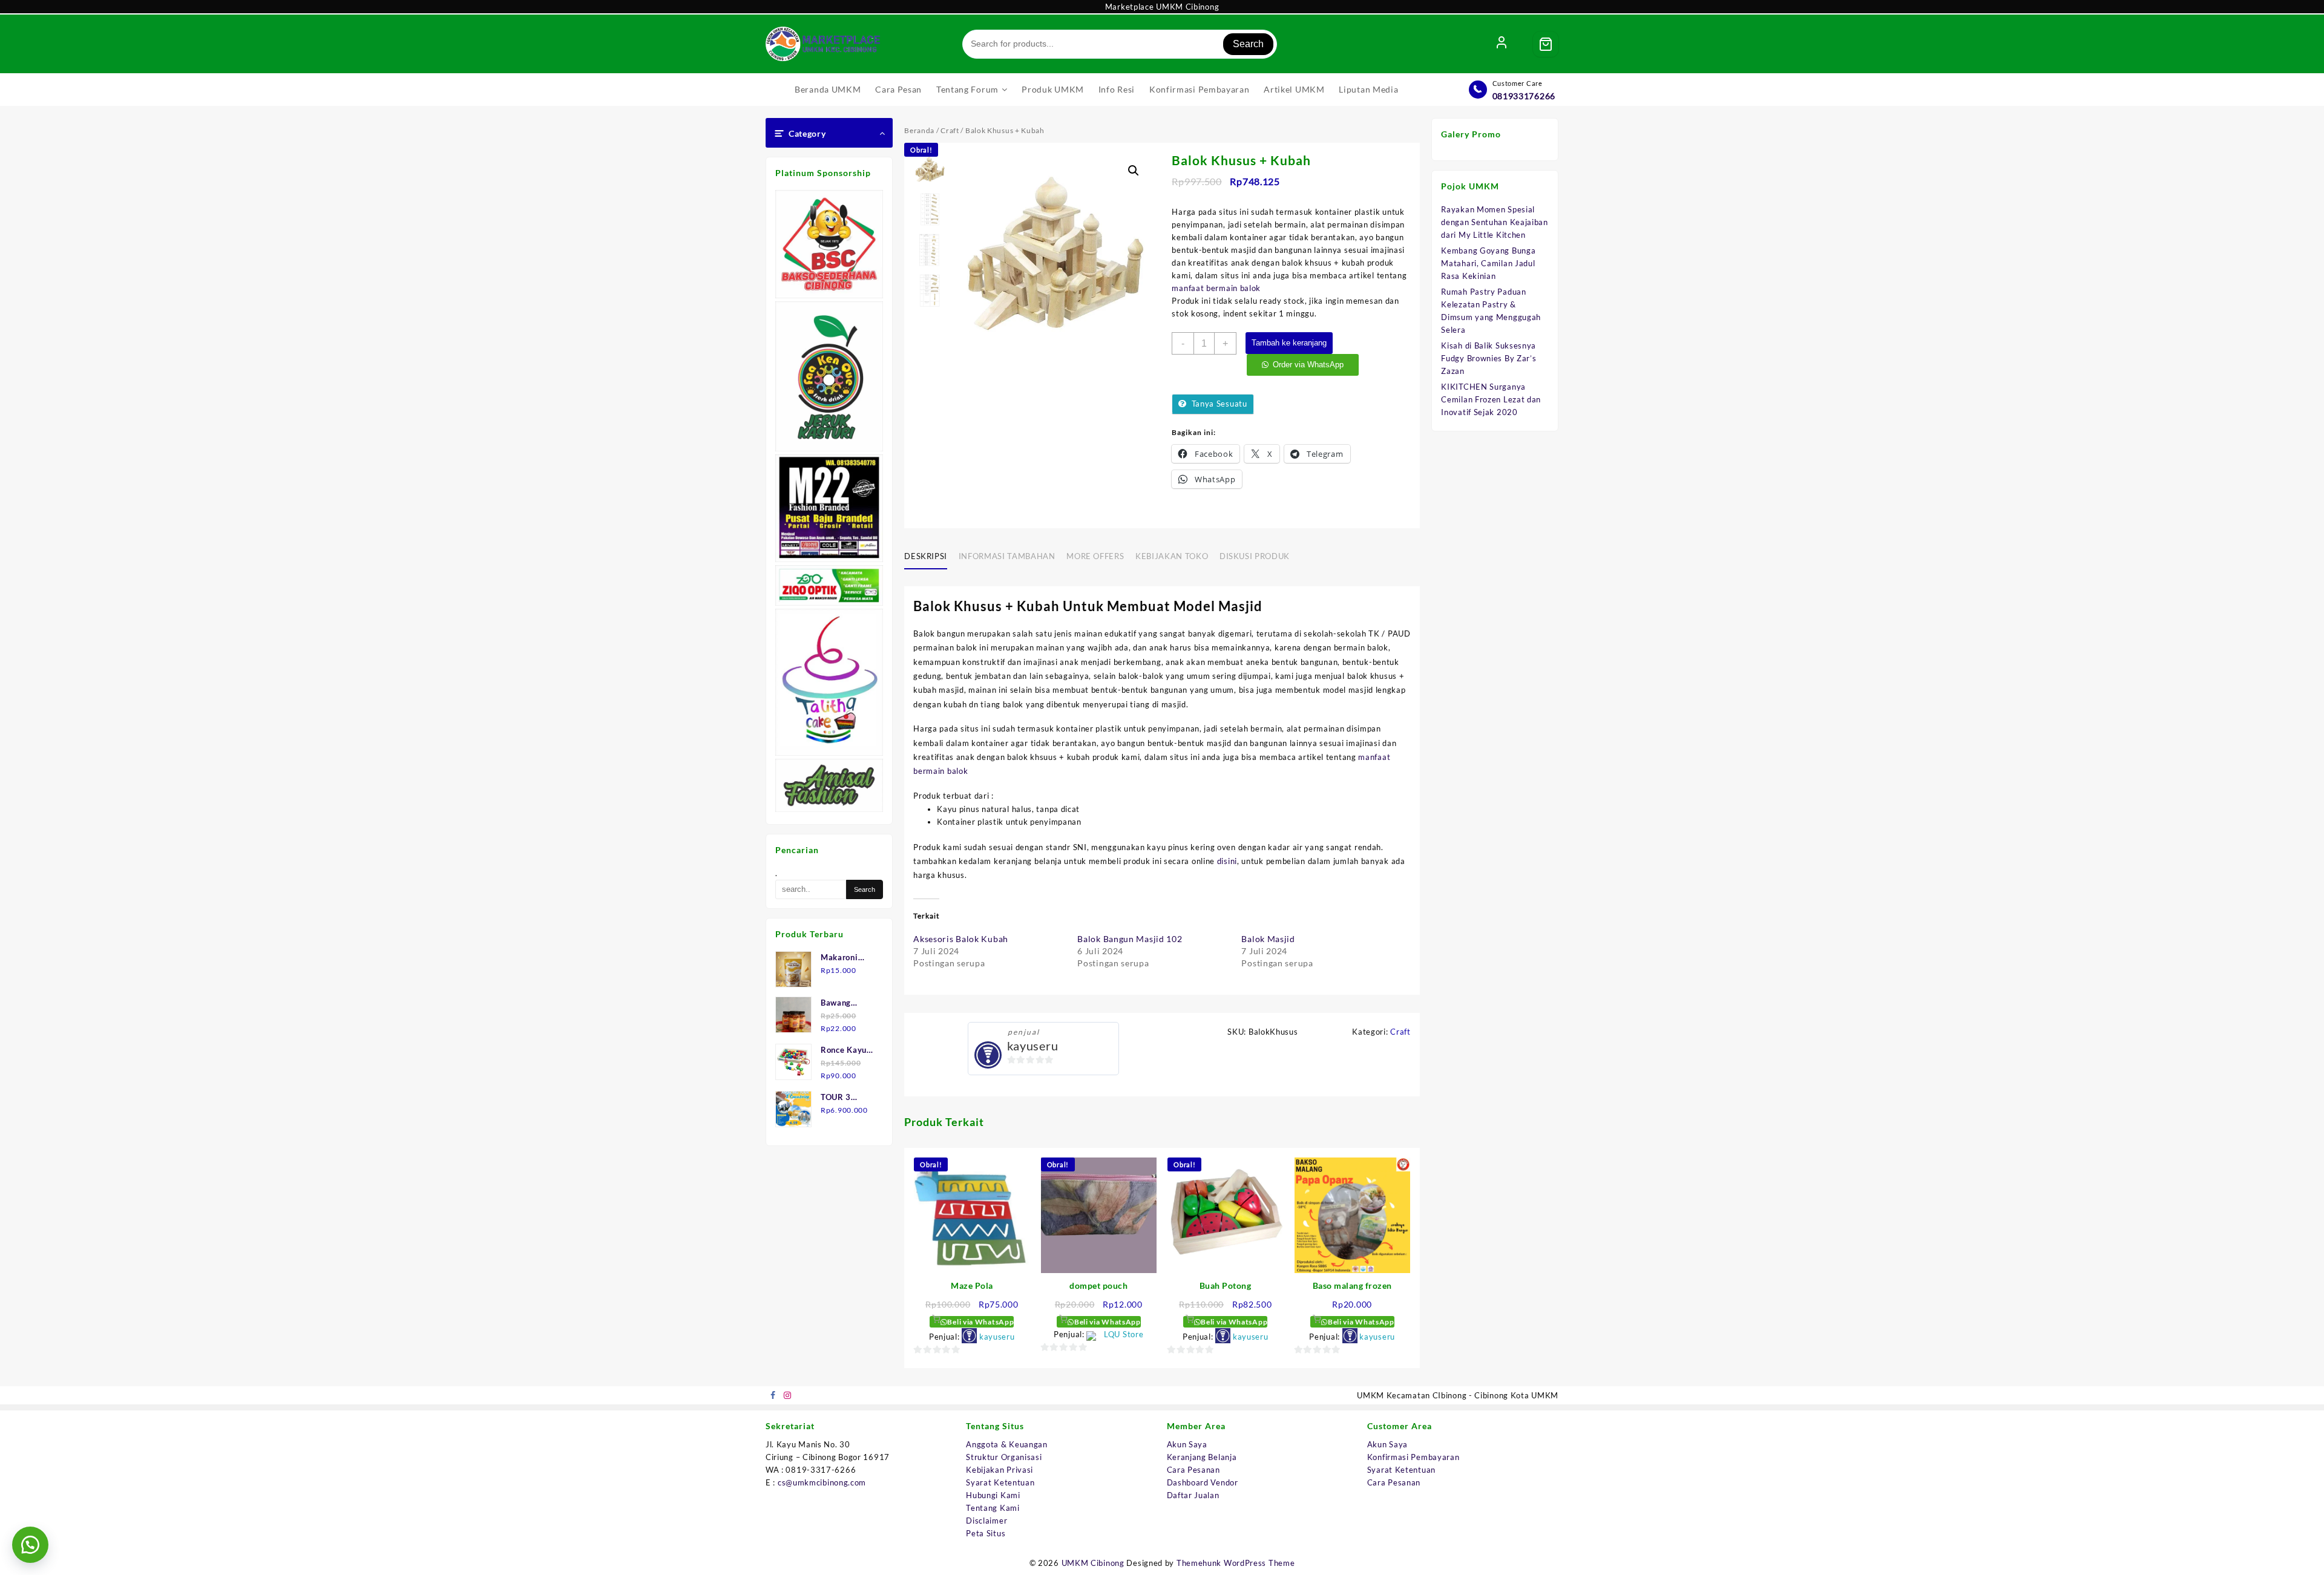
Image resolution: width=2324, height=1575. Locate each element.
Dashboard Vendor (1203, 1482)
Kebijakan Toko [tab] (1172, 556)
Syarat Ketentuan (1000, 1482)
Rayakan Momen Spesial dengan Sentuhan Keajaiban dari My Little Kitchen (1495, 222)
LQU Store (1124, 1334)
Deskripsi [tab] (926, 556)
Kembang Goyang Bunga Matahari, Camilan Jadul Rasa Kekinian (1488, 263)
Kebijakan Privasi (1000, 1470)
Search (1248, 44)
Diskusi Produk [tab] (1255, 556)
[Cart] (1546, 44)
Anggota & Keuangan (1007, 1444)
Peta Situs (986, 1533)
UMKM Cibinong (1093, 1563)
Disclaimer (986, 1521)
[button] (1134, 171)
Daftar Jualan (1193, 1495)
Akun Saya (1187, 1444)
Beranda (919, 130)
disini (1227, 861)
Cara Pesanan (1193, 1470)
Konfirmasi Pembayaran (1413, 1457)
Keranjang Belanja (1202, 1457)
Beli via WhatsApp (980, 1322)
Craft (950, 130)
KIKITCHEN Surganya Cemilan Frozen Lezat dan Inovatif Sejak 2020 (1491, 399)
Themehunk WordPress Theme (1236, 1563)
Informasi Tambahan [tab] (1007, 556)
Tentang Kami (993, 1508)
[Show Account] (1502, 44)
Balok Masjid (1268, 939)
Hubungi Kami (993, 1495)
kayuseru (1033, 1046)
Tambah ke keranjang (1289, 343)
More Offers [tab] (1095, 556)
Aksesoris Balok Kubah (961, 939)
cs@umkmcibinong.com (822, 1482)
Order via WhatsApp (1308, 365)
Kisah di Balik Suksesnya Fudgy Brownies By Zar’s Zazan (1489, 358)
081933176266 (1524, 96)
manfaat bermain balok (1216, 288)
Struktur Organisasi (1004, 1457)
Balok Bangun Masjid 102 (1130, 939)
